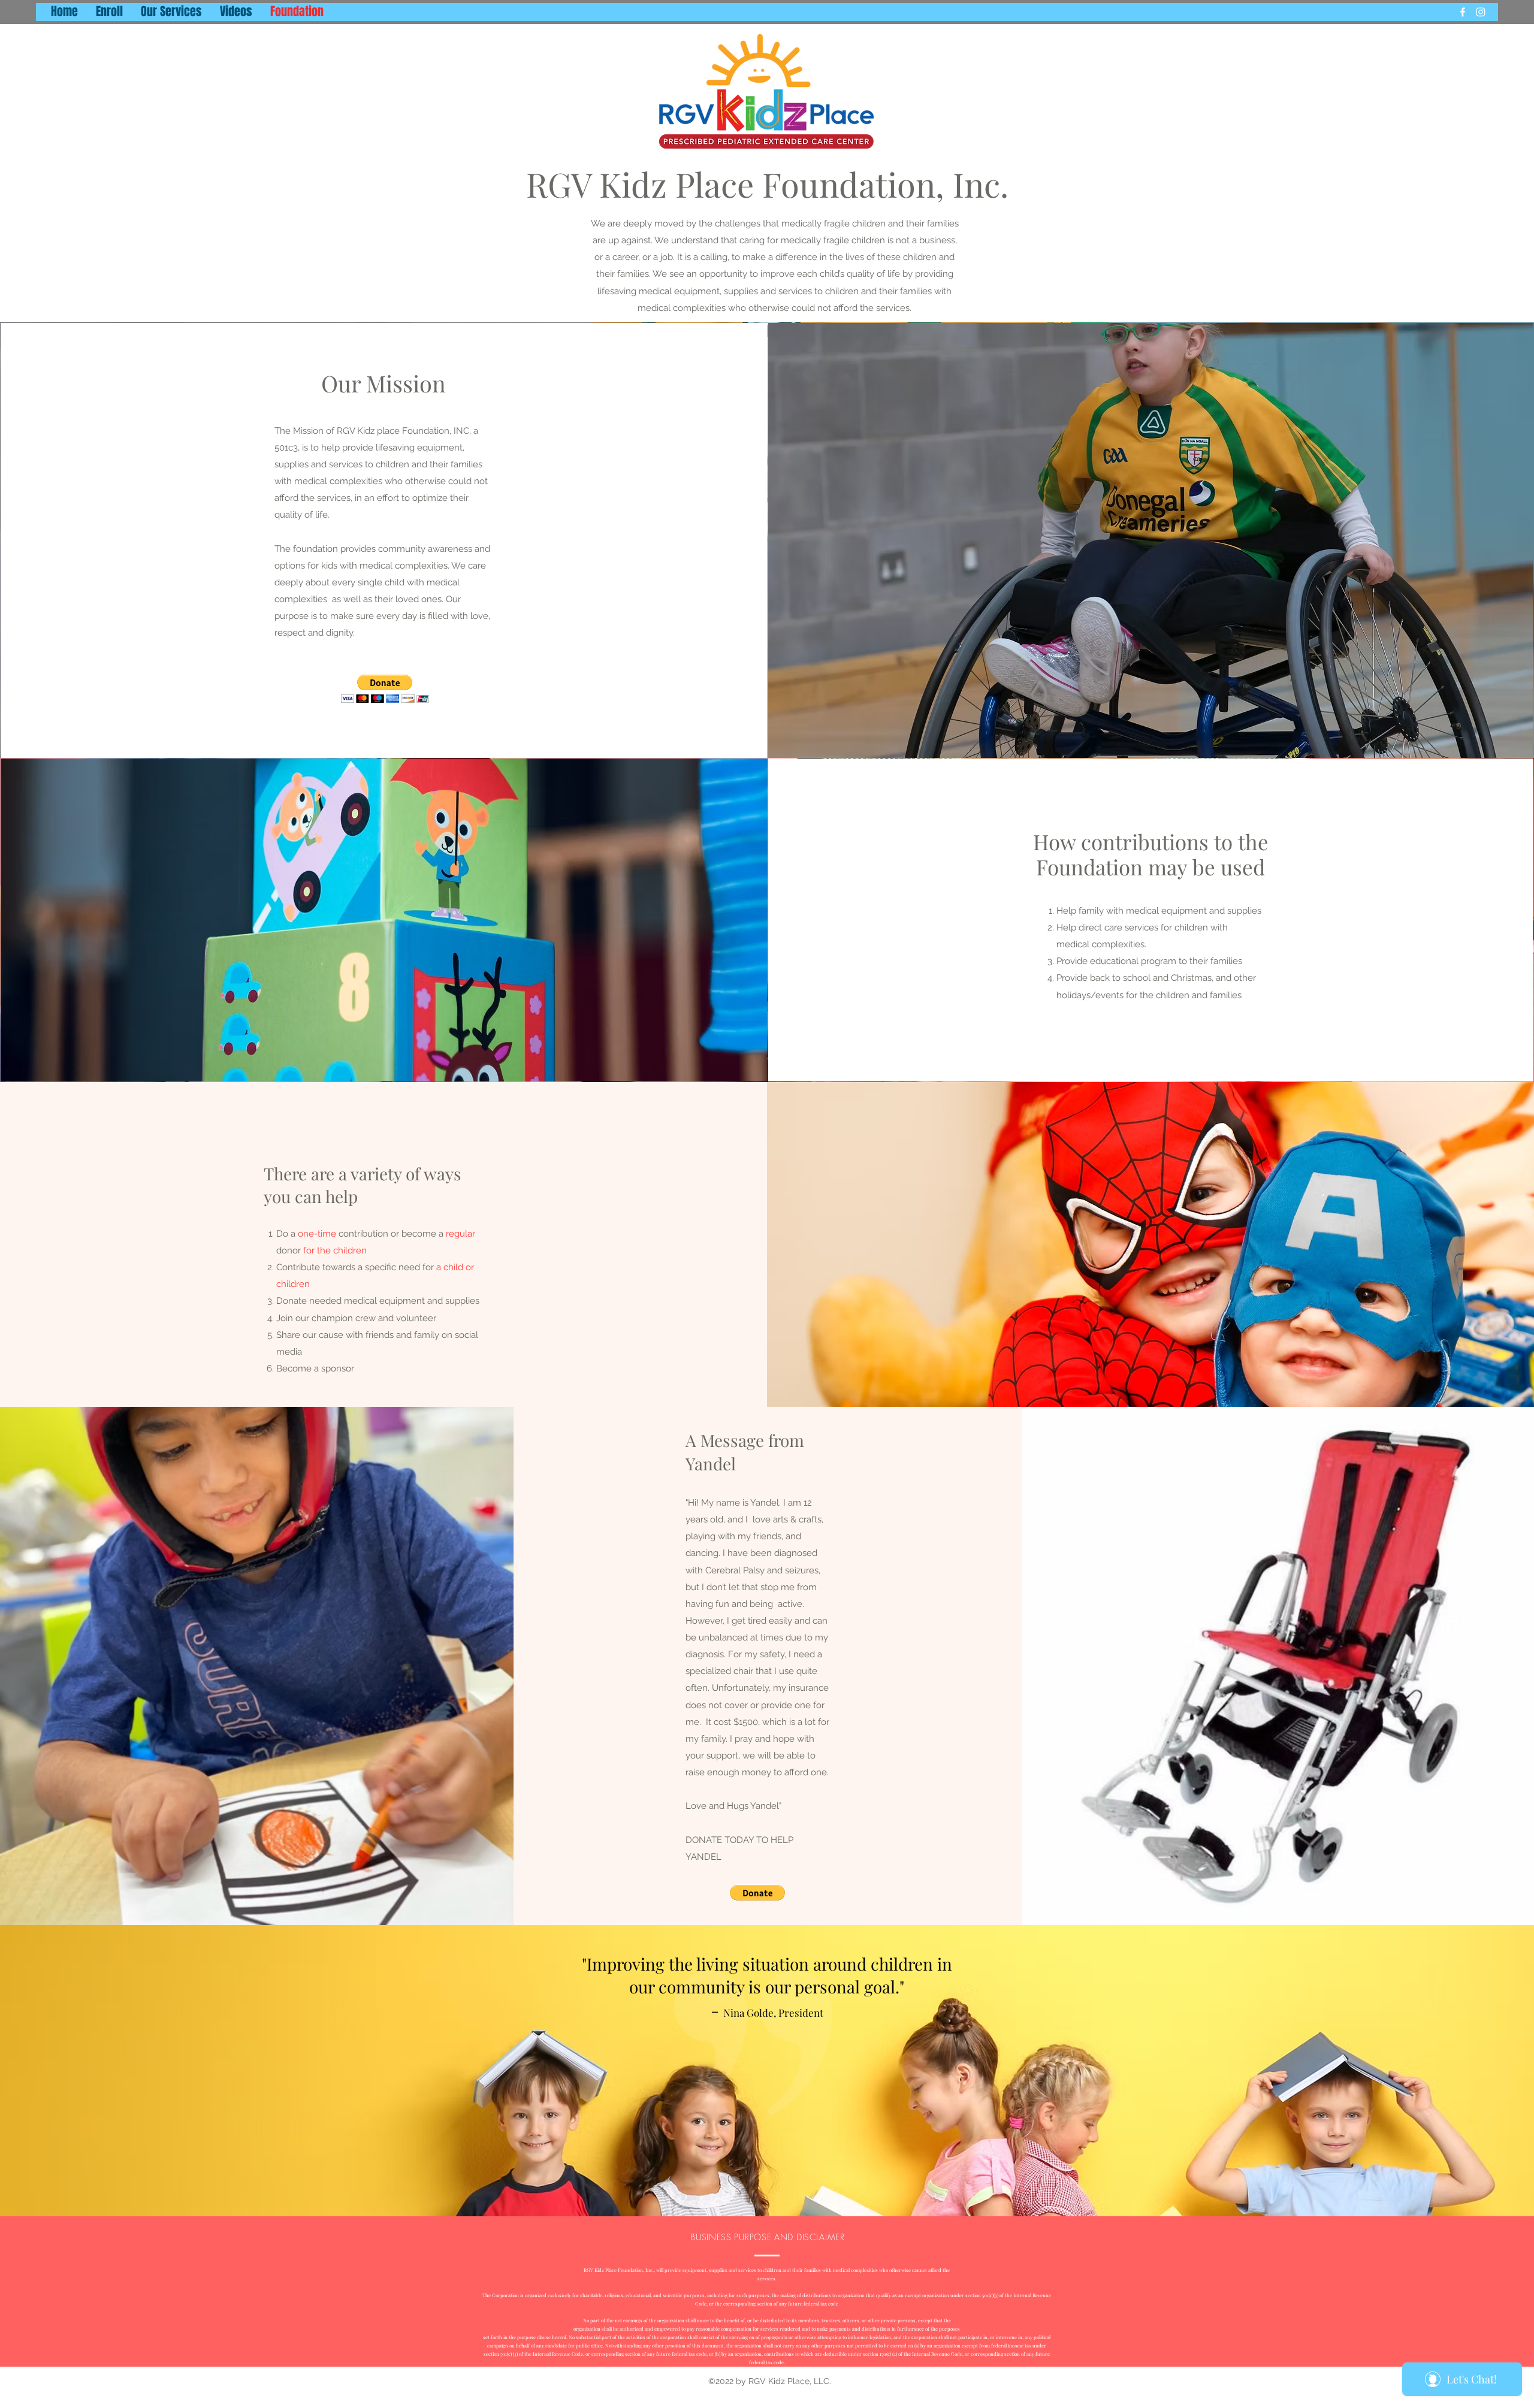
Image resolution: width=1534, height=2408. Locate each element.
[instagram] (1481, 12)
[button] (385, 689)
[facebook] (1463, 12)
